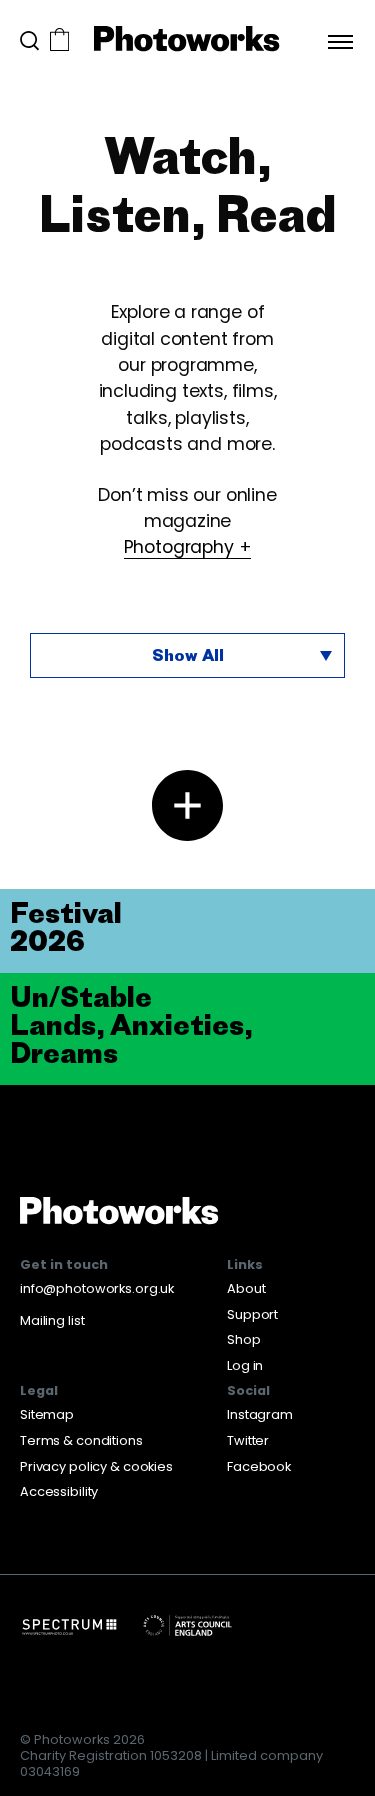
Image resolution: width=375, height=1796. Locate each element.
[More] (187, 805)
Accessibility (59, 1491)
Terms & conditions (81, 1440)
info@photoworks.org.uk (97, 1288)
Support (252, 1314)
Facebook (259, 1466)
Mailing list (52, 1320)
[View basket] (59, 41)
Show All (188, 655)
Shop (244, 1339)
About (246, 1288)
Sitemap (47, 1414)
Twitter (248, 1440)
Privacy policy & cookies (96, 1466)
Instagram (260, 1414)
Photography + (188, 547)
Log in (245, 1365)
